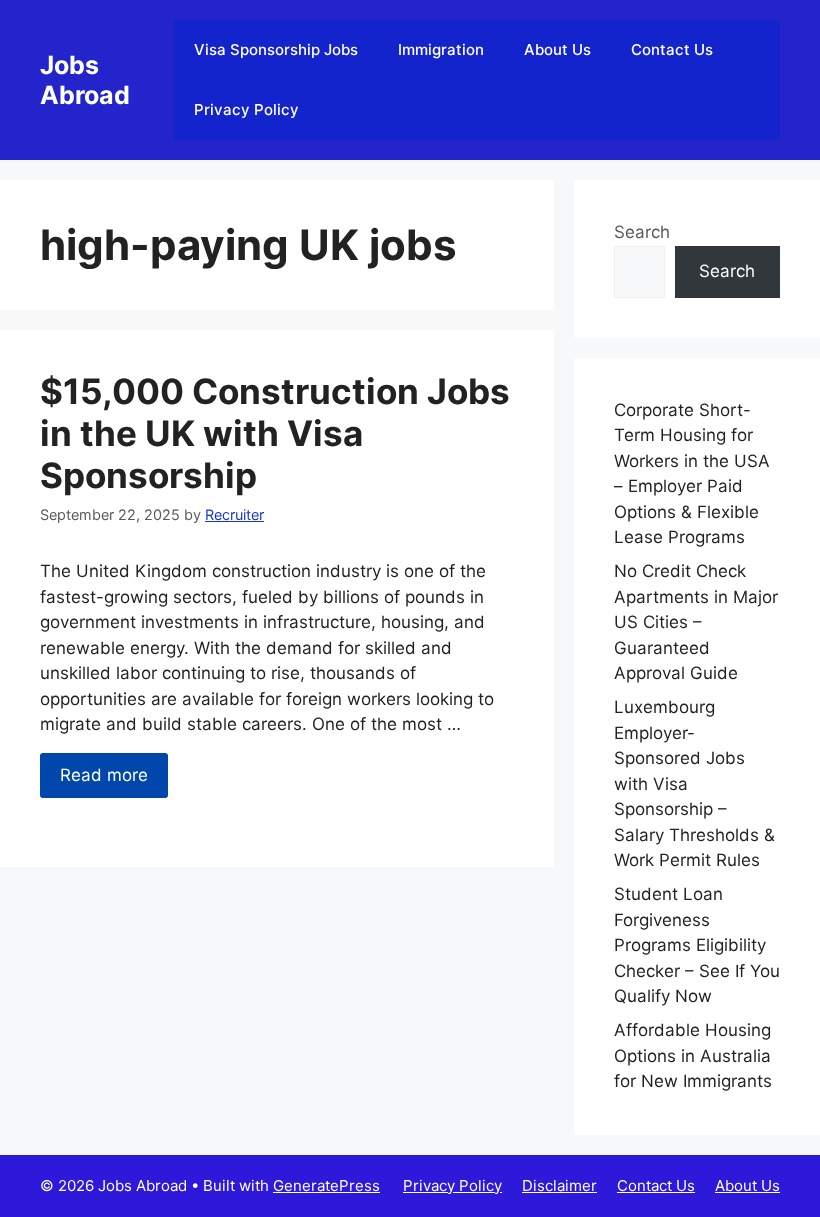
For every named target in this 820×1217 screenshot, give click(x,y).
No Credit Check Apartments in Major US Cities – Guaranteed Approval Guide (696, 622)
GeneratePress (326, 1185)
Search (642, 232)
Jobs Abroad (85, 80)
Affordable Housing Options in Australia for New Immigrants (693, 1055)
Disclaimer (559, 1185)
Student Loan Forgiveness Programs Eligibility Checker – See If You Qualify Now (697, 945)
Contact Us (672, 49)
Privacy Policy (246, 109)
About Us (557, 49)
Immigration (441, 49)
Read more (104, 775)
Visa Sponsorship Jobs (276, 49)
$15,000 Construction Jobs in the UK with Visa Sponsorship (275, 433)
